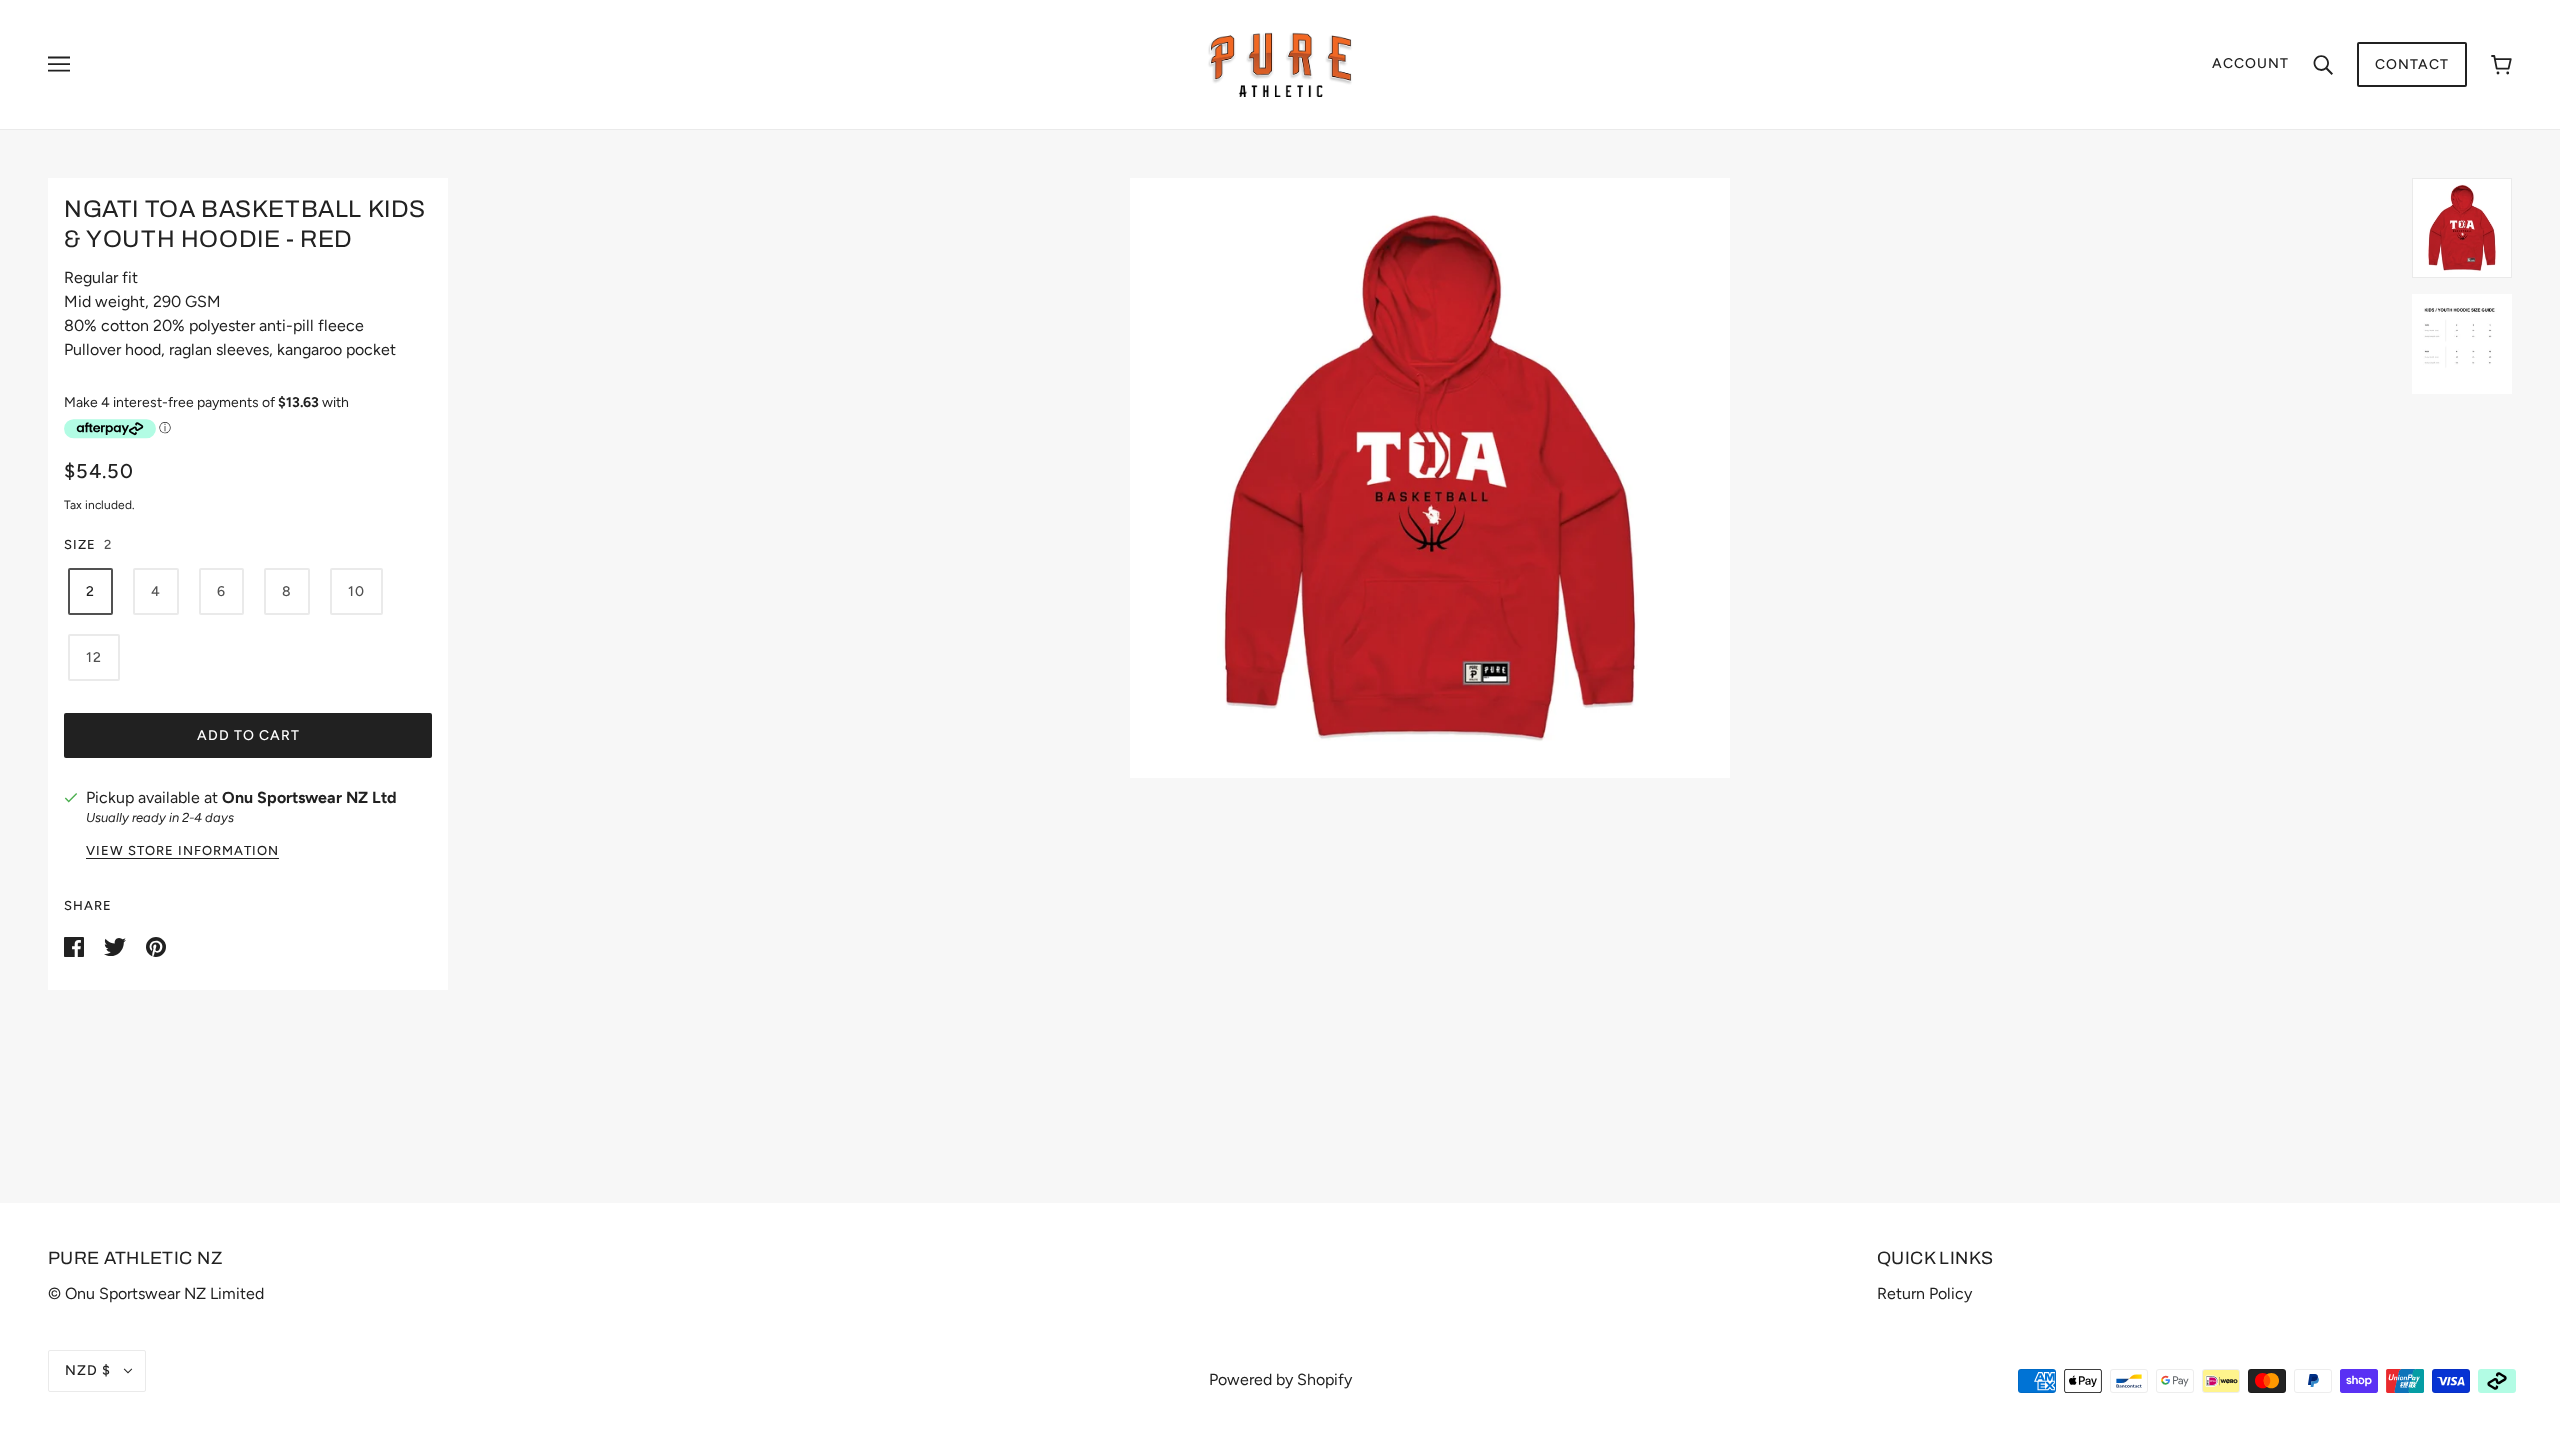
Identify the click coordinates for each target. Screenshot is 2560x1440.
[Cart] (2501, 64)
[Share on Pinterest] (156, 945)
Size (80, 544)
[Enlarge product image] (1430, 478)
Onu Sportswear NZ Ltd (309, 797)
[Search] (2323, 64)
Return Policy (1924, 1293)
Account (2250, 63)
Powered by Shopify (1280, 1379)
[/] (1280, 63)
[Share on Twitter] (117, 945)
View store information (182, 851)
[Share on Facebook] (76, 945)
